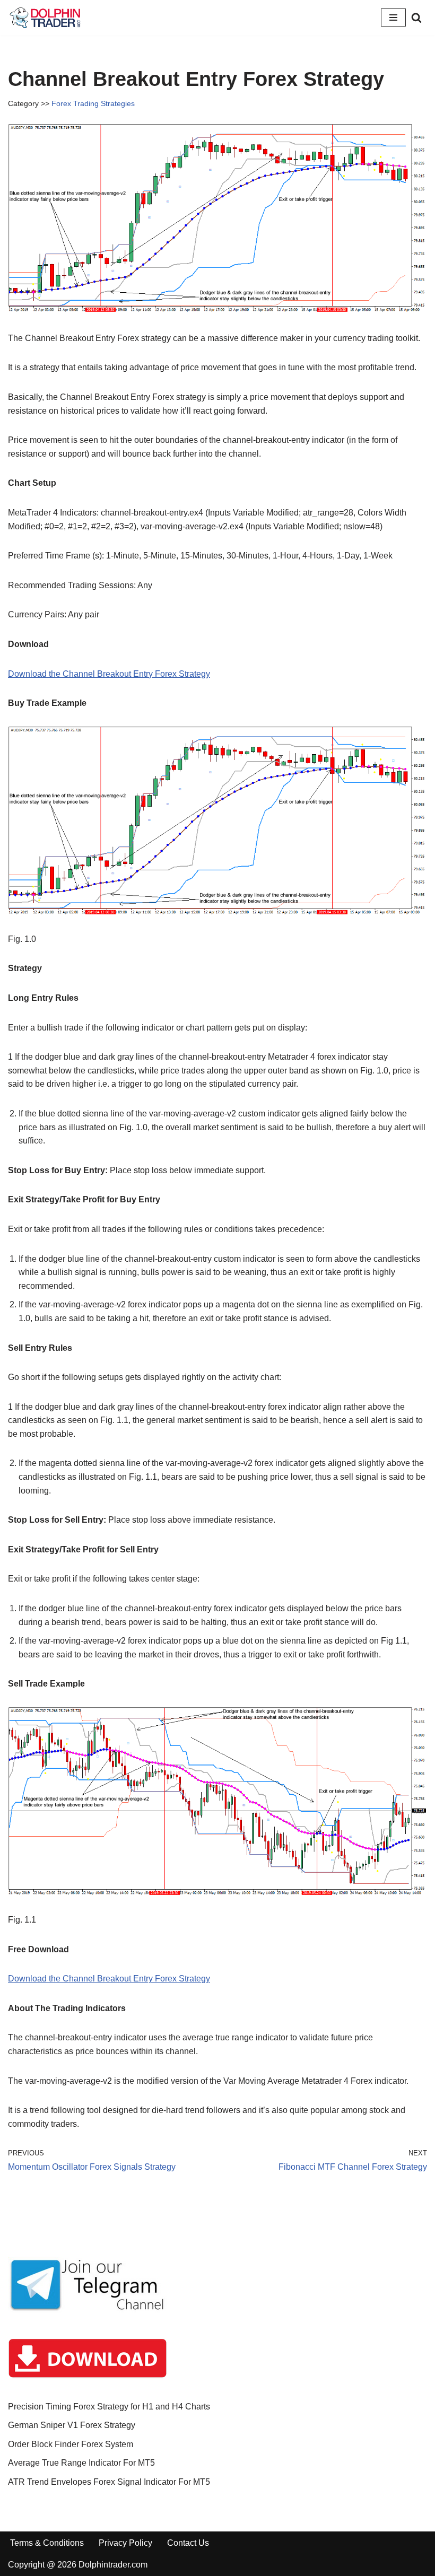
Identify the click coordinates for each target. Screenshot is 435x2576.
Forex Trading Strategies (93, 103)
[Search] (416, 18)
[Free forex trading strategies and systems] (45, 18)
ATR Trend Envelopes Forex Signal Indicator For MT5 (109, 2482)
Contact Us (188, 2543)
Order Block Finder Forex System (71, 2444)
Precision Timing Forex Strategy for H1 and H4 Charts (109, 2407)
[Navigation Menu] (393, 18)
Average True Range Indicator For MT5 (81, 2463)
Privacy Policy (125, 2543)
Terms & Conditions (47, 2543)
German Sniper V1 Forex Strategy (72, 2425)
